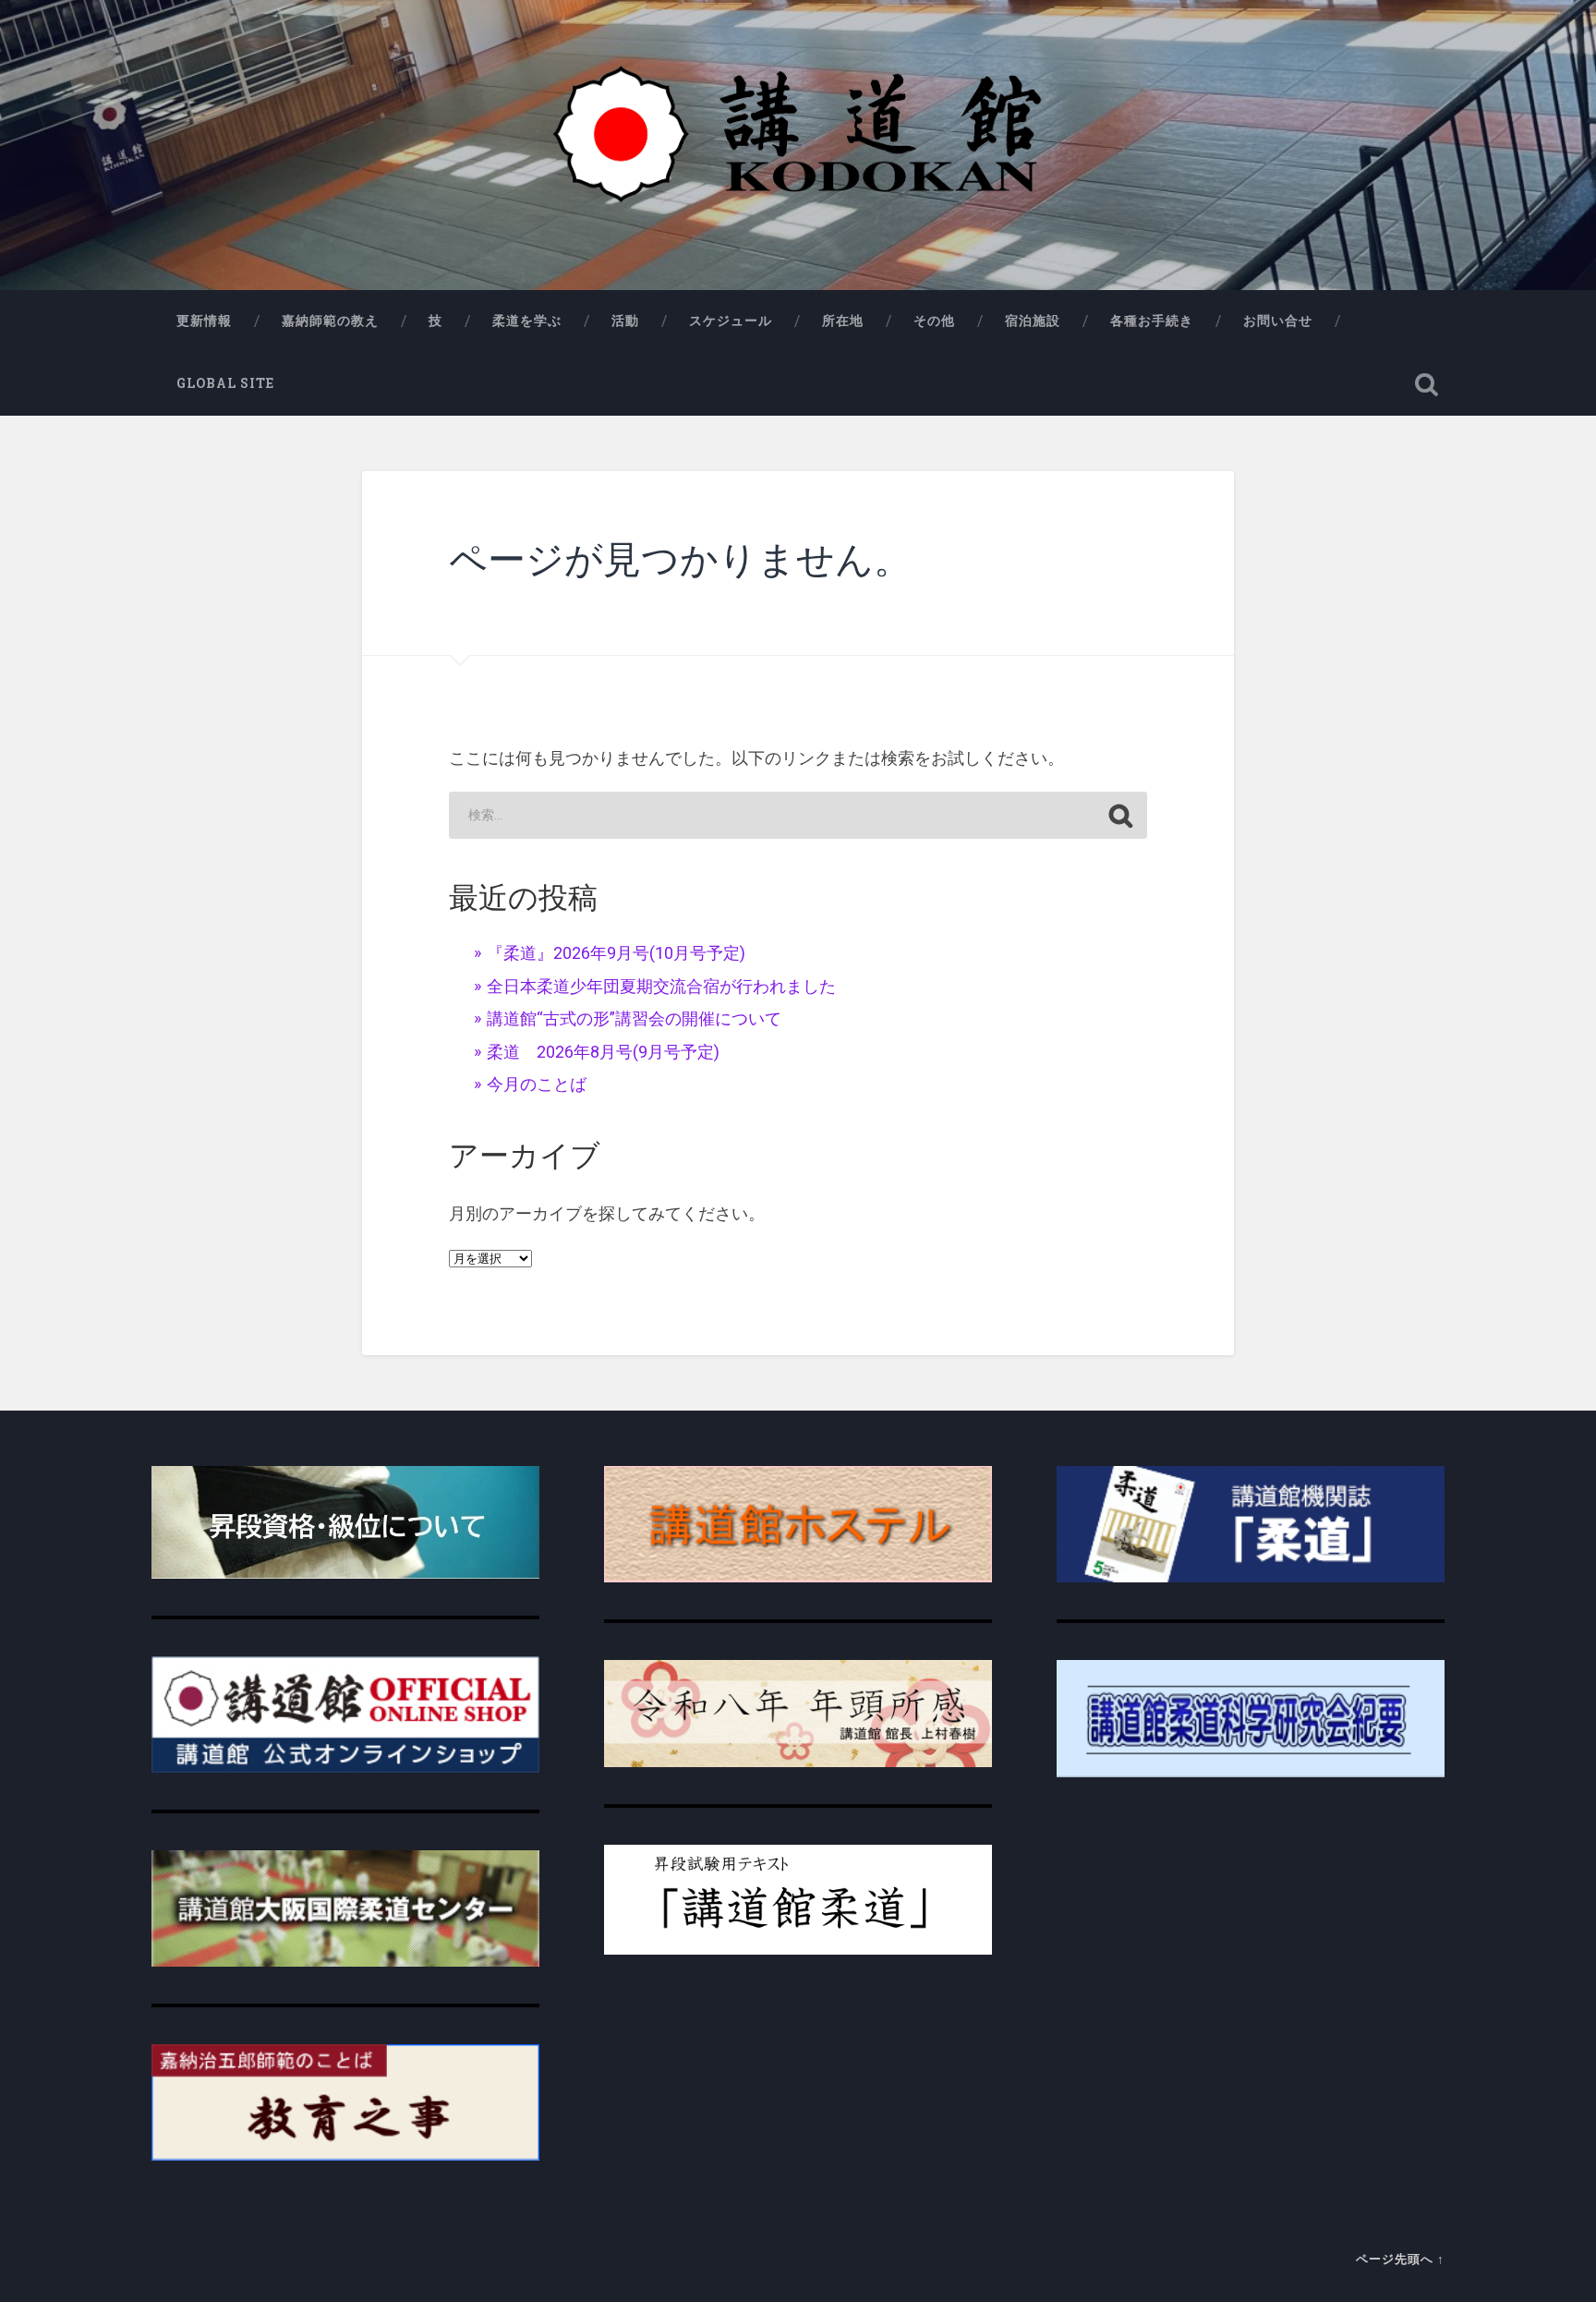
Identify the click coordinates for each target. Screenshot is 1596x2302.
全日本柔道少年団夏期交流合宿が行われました (661, 986)
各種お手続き (1152, 321)
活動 (625, 321)
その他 (934, 321)
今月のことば (537, 1084)
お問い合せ (1278, 321)
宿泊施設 (1033, 321)
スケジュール (731, 321)
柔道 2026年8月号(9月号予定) (603, 1052)
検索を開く (1426, 384)
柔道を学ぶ (527, 321)
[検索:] (798, 815)
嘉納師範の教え (330, 321)
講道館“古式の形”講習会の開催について (634, 1018)
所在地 (843, 321)
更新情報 (204, 321)
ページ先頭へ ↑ (1400, 2259)
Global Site (225, 383)
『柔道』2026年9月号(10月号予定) (616, 953)
